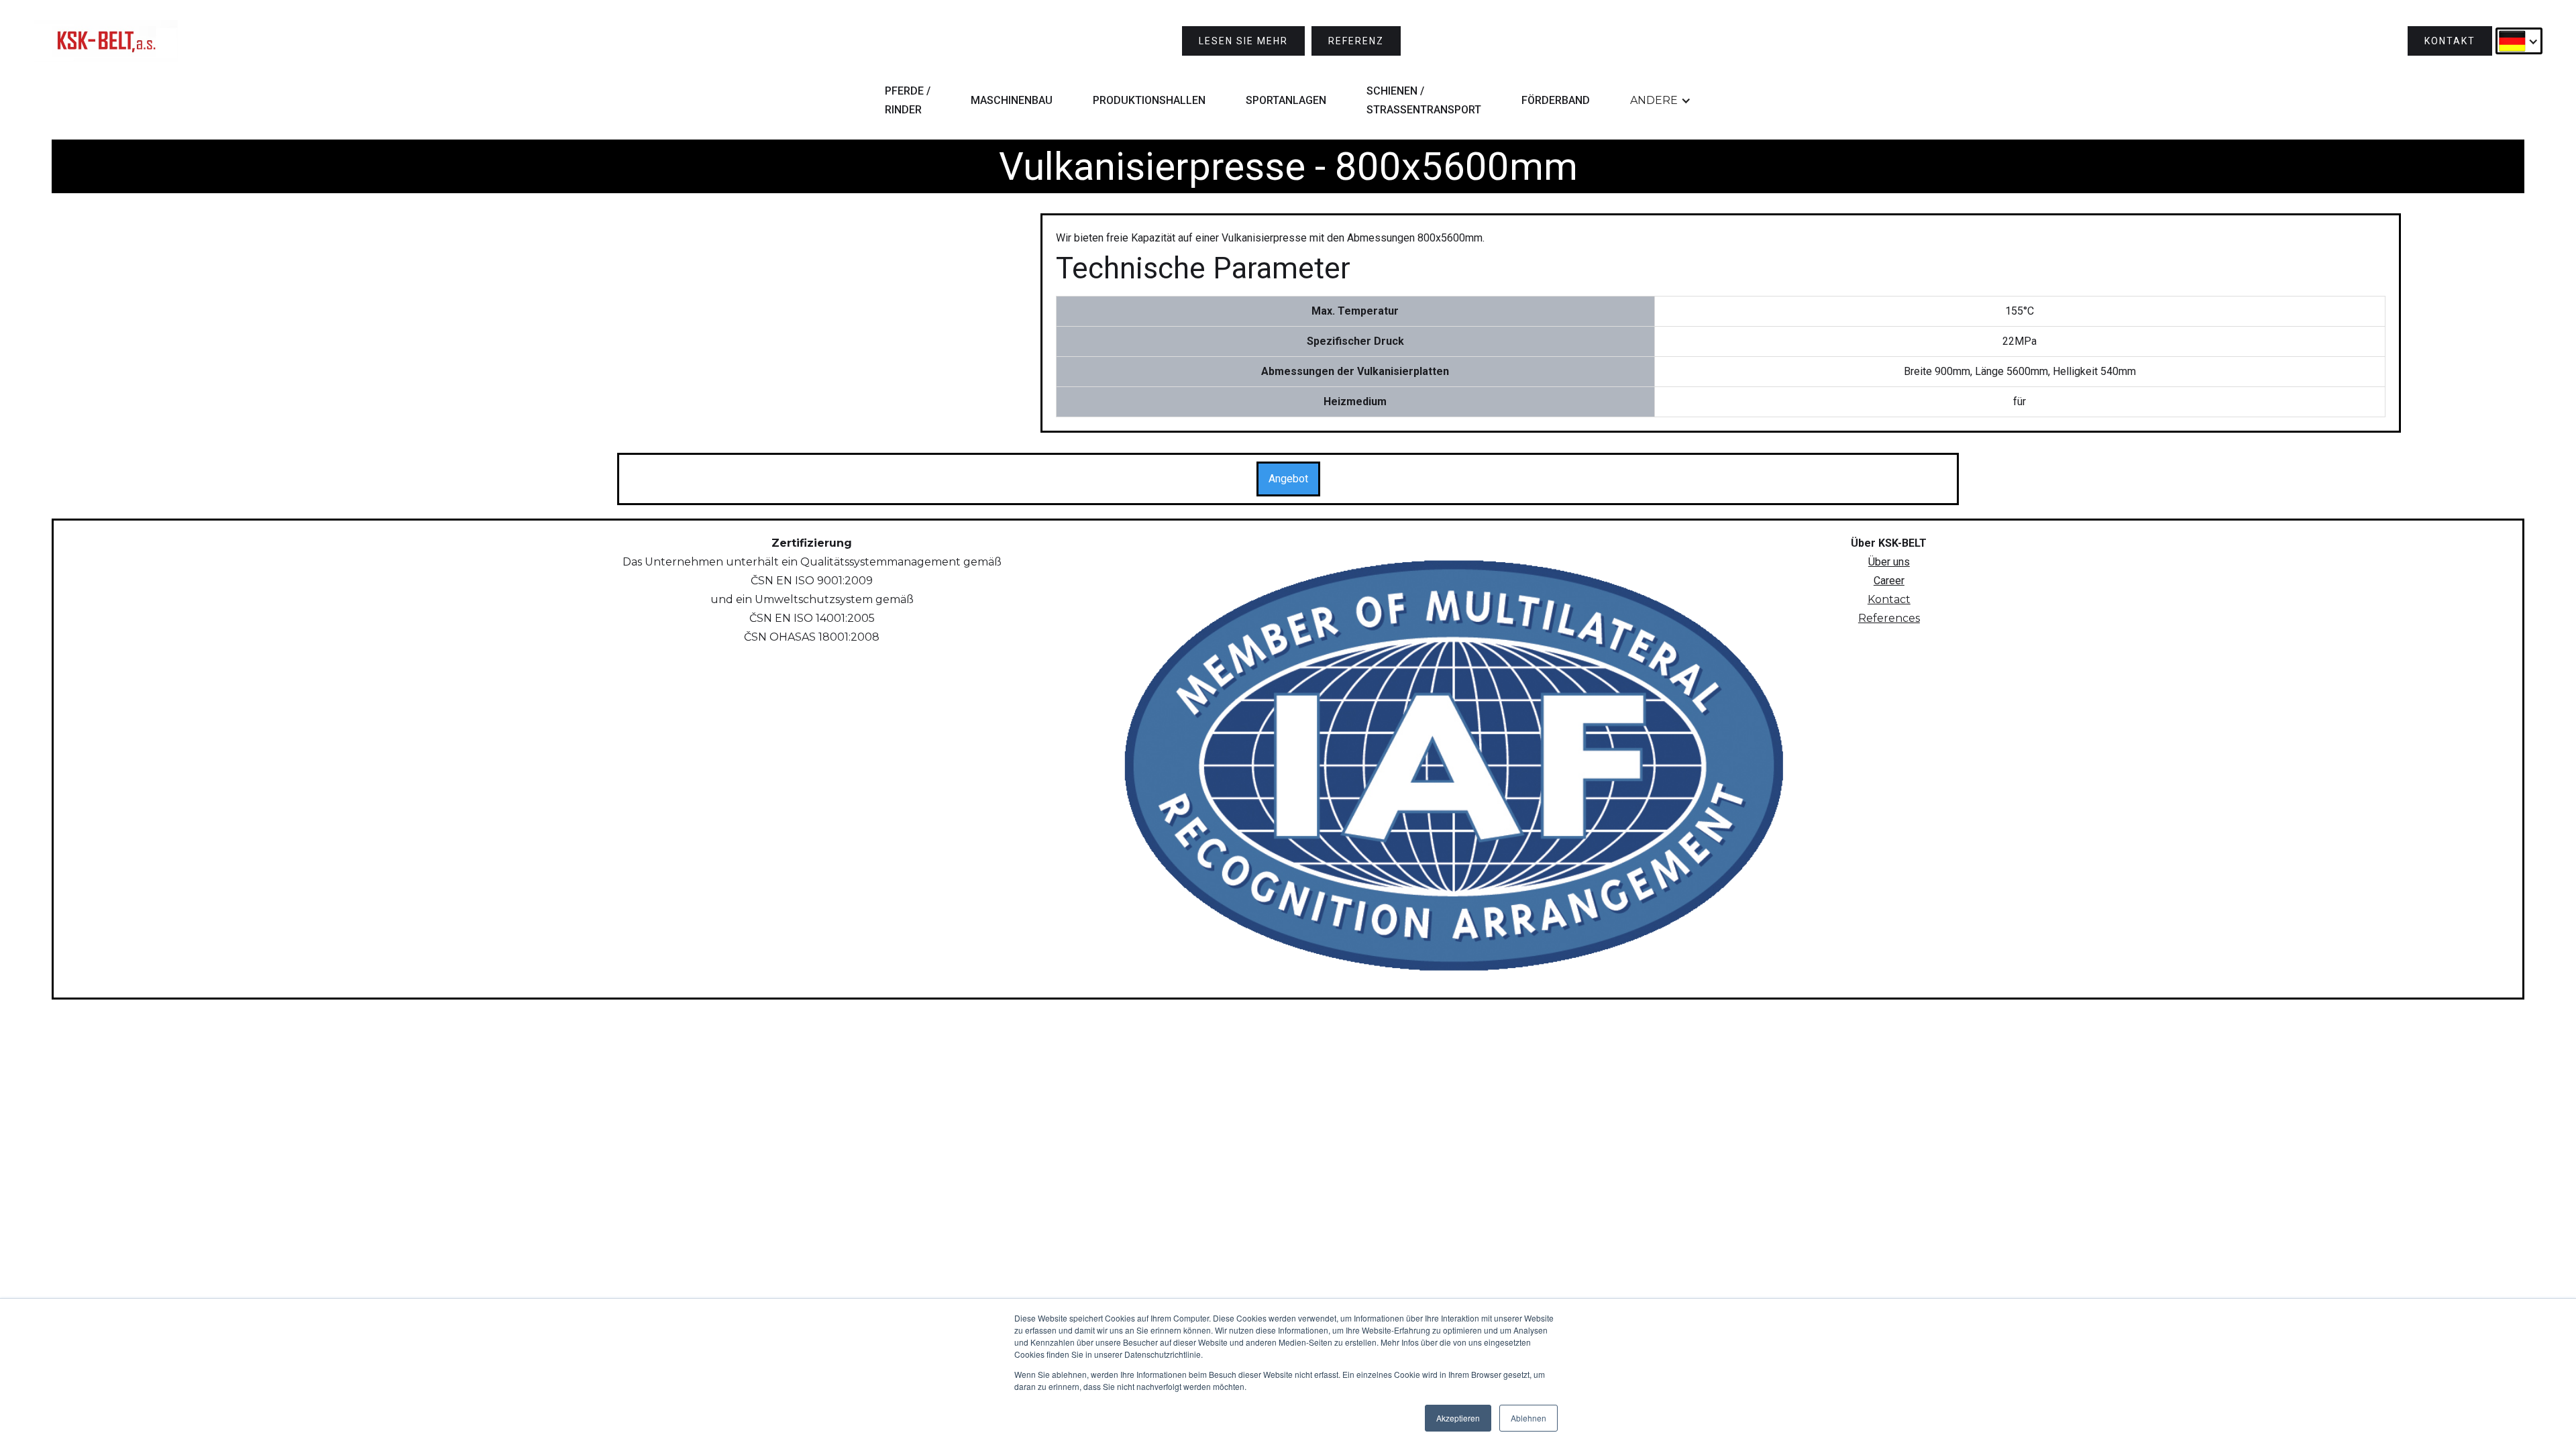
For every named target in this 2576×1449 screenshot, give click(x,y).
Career (1889, 581)
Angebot (1288, 479)
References (1889, 618)
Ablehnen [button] (1528, 1418)
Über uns (1889, 562)
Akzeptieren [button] (1458, 1418)
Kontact (1889, 599)
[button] (2519, 41)
